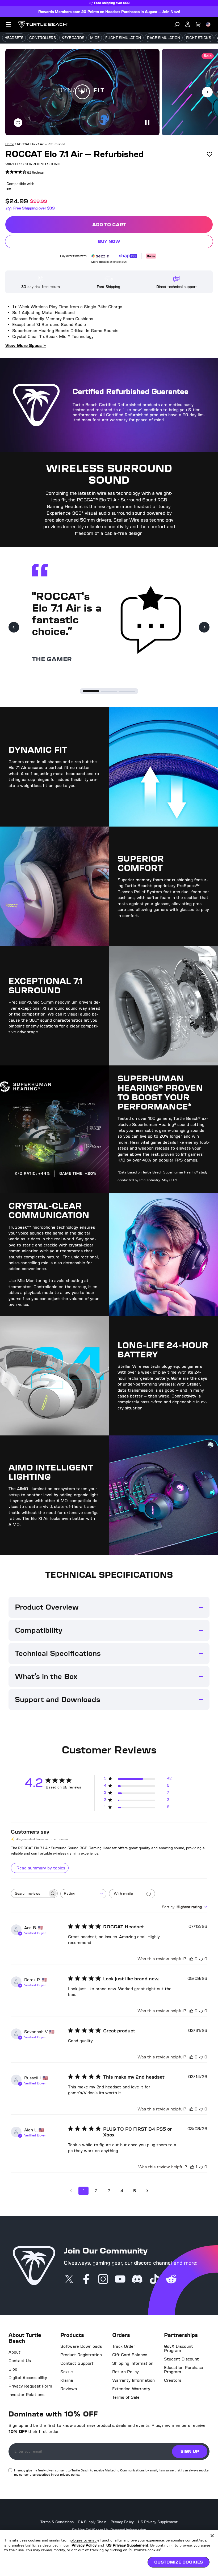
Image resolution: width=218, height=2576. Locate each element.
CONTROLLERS (43, 38)
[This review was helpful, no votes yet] (191, 1959)
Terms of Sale (126, 2397)
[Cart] (198, 24)
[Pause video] (147, 123)
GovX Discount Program (179, 2349)
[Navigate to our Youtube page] (120, 2280)
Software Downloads (81, 2346)
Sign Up (190, 2451)
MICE (95, 38)
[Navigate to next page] (147, 2191)
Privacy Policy (122, 2522)
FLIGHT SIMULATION (123, 38)
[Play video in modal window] (82, 92)
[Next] (204, 627)
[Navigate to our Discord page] (137, 2280)
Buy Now (144, 242)
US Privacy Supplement (158, 2522)
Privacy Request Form (30, 2386)
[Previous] (14, 627)
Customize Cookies (179, 2562)
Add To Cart (146, 226)
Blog (13, 2369)
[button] (82, 92)
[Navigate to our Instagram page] (103, 2280)
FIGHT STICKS (199, 38)
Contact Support (77, 2363)
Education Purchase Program (184, 2370)
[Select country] (208, 24)
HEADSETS (14, 38)
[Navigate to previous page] (71, 2191)
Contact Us (20, 2361)
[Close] (212, 2536)
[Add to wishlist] (209, 154)
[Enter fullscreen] (18, 123)
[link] (24, 172)
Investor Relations (26, 2395)
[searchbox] (30, 1893)
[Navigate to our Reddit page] (171, 2280)
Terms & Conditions (57, 2522)
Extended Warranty (131, 2389)
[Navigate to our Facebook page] (86, 2280)
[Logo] (43, 24)
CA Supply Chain (92, 2522)
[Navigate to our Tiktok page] (154, 2280)
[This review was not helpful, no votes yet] (201, 1959)
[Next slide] (207, 92)
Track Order (124, 2346)
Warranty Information (133, 2380)
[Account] (188, 24)
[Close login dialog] (158, 1412)
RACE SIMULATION (164, 38)
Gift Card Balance (130, 2355)
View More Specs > (26, 345)
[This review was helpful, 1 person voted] (192, 2167)
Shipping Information (133, 2363)
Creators (173, 2380)
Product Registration (81, 2355)
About (14, 2352)
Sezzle (67, 2372)
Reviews (69, 2389)
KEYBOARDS (73, 38)
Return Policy (125, 2372)
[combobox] (83, 1894)
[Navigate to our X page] (69, 2280)
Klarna (67, 2380)
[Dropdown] (9, 24)
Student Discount (181, 2359)
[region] (109, 2553)
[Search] (177, 24)
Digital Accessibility (28, 2378)
